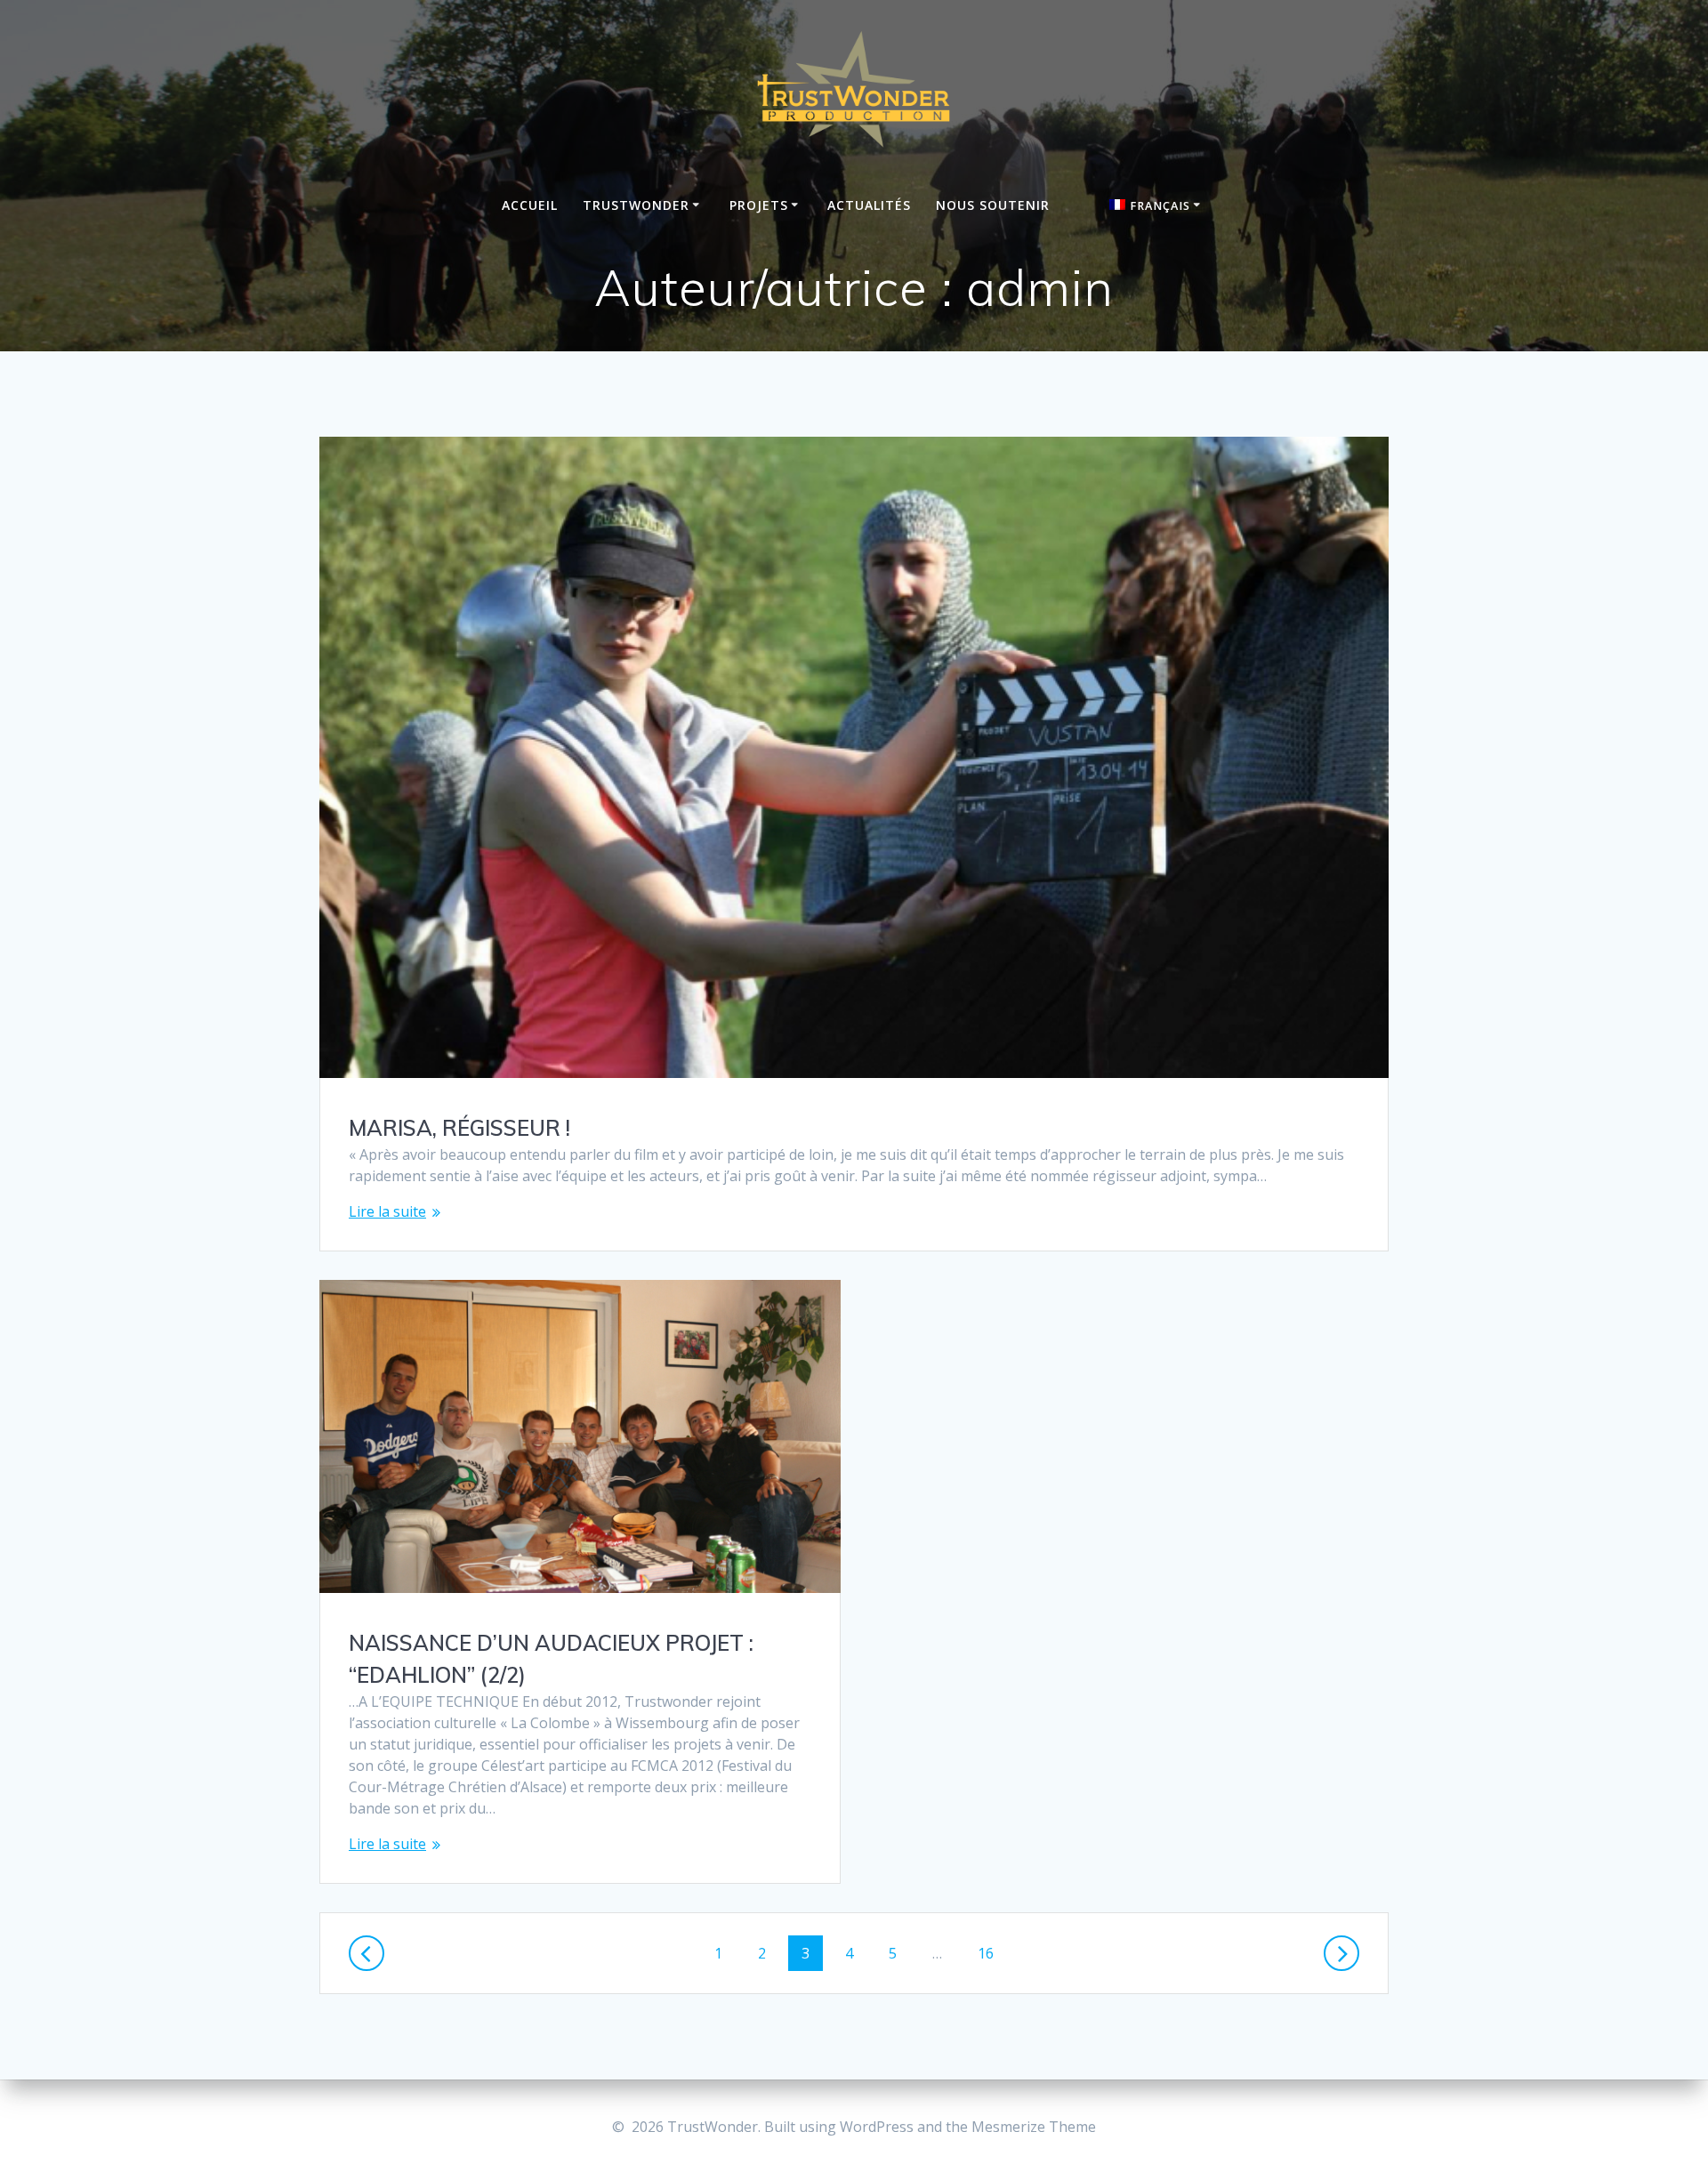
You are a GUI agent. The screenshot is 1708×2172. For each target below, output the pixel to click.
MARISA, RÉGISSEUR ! (459, 1128)
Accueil (530, 205)
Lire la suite (387, 1211)
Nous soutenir (993, 205)
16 (992, 1953)
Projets (759, 205)
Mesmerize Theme (1034, 2127)
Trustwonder (636, 205)
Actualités (869, 205)
